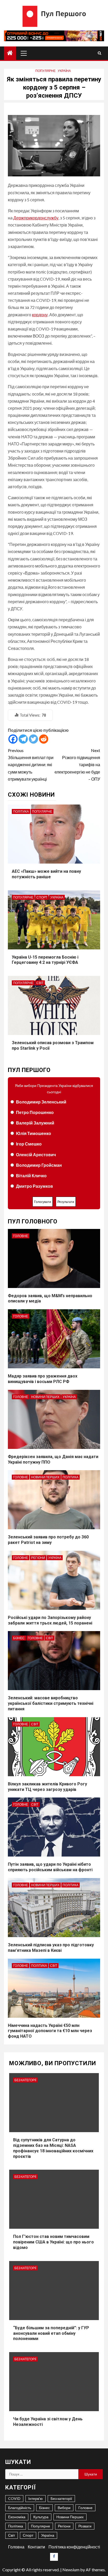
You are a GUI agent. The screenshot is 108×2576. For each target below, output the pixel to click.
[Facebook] (13, 739)
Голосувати (43, 1202)
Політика (21, 811)
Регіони (38, 1558)
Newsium (71, 2570)
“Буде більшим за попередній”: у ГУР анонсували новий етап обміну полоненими (51, 2333)
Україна (64, 71)
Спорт (42, 897)
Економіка (17, 2517)
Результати (66, 1202)
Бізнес (19, 1638)
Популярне (45, 71)
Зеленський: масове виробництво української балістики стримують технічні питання (51, 1703)
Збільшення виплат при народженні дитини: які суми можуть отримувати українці (31, 765)
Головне (21, 1236)
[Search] (99, 53)
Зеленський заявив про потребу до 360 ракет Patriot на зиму (48, 1540)
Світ (40, 983)
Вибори (64, 2508)
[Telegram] (23, 739)
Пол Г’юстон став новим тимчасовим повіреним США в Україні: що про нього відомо (53, 2242)
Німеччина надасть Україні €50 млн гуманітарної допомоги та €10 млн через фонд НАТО (50, 2031)
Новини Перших (45, 1397)
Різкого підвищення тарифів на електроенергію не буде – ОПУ (77, 765)
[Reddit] (44, 739)
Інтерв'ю (36, 2498)
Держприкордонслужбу (36, 218)
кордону (40, 315)
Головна (16, 2547)
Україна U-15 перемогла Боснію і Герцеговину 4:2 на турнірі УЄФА (45, 960)
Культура (41, 2517)
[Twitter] (33, 739)
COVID (14, 2498)
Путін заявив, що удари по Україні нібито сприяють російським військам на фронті (50, 1867)
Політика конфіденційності (74, 2547)
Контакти (36, 2547)
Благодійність (20, 2508)
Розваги (85, 2526)
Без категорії (25, 2080)
